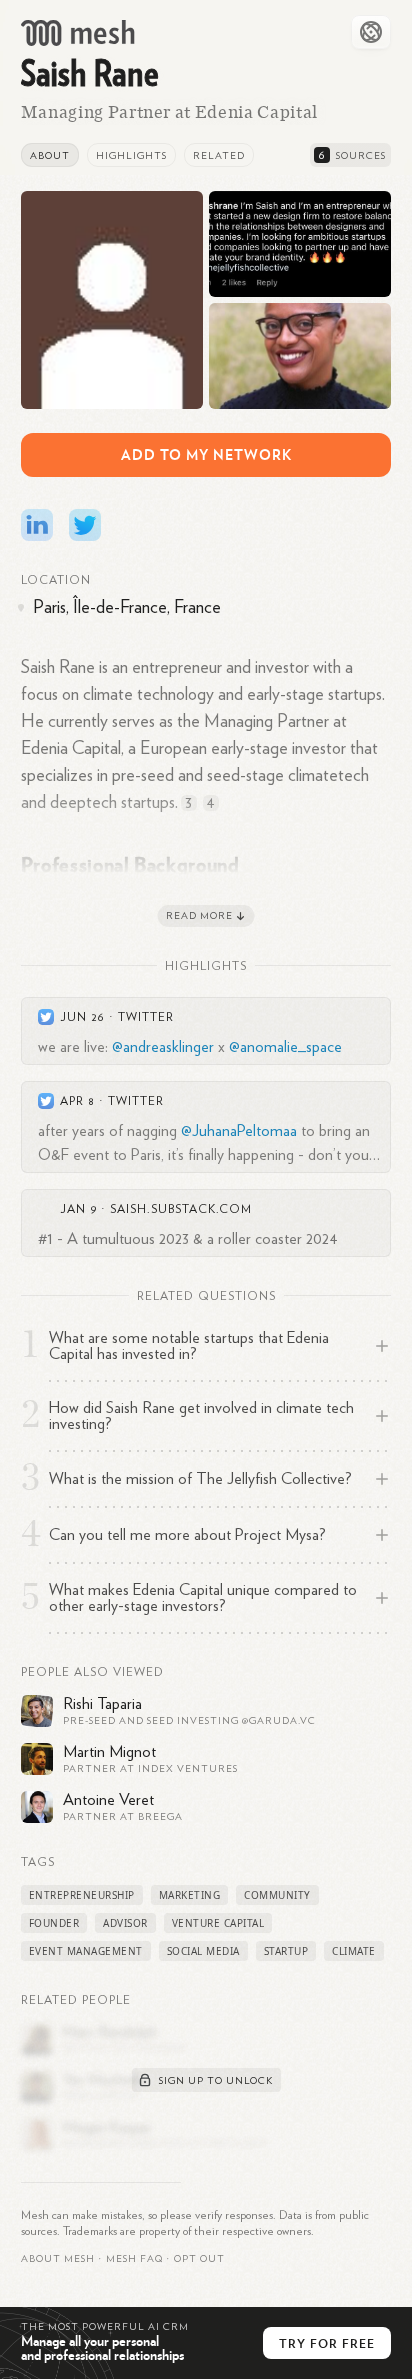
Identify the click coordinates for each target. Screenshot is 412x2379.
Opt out (199, 2259)
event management (86, 1951)
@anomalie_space (285, 1047)
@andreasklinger (163, 1047)
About (50, 156)
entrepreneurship (82, 1895)
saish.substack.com (181, 1209)
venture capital (218, 1923)
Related (219, 156)
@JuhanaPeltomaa (239, 1131)
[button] (134, 2259)
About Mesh (58, 2259)
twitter (146, 1017)
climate (354, 1951)
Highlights (131, 156)
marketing (190, 1895)
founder (54, 1923)
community (277, 1895)
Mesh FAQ (134, 2259)
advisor (125, 1923)
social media (203, 1951)
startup (286, 1951)
